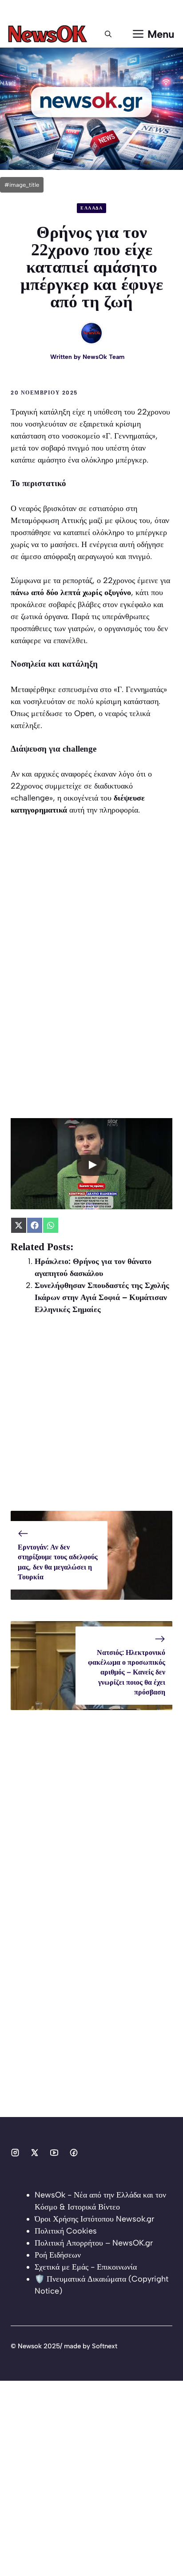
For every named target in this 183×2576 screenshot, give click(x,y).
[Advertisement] (91, 1419)
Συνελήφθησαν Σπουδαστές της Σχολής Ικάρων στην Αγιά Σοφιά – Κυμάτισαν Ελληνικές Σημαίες (102, 1297)
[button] (108, 34)
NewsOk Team (103, 357)
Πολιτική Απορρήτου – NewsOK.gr (94, 2243)
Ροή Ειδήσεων (58, 2255)
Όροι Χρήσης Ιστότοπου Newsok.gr (94, 2219)
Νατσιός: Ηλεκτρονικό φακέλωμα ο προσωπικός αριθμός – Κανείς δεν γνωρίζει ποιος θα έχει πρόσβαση (127, 1672)
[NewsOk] (49, 34)
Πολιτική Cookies (66, 2231)
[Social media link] (15, 2153)
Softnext (105, 2346)
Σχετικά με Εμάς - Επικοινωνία (86, 2267)
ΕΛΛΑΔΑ (91, 208)
